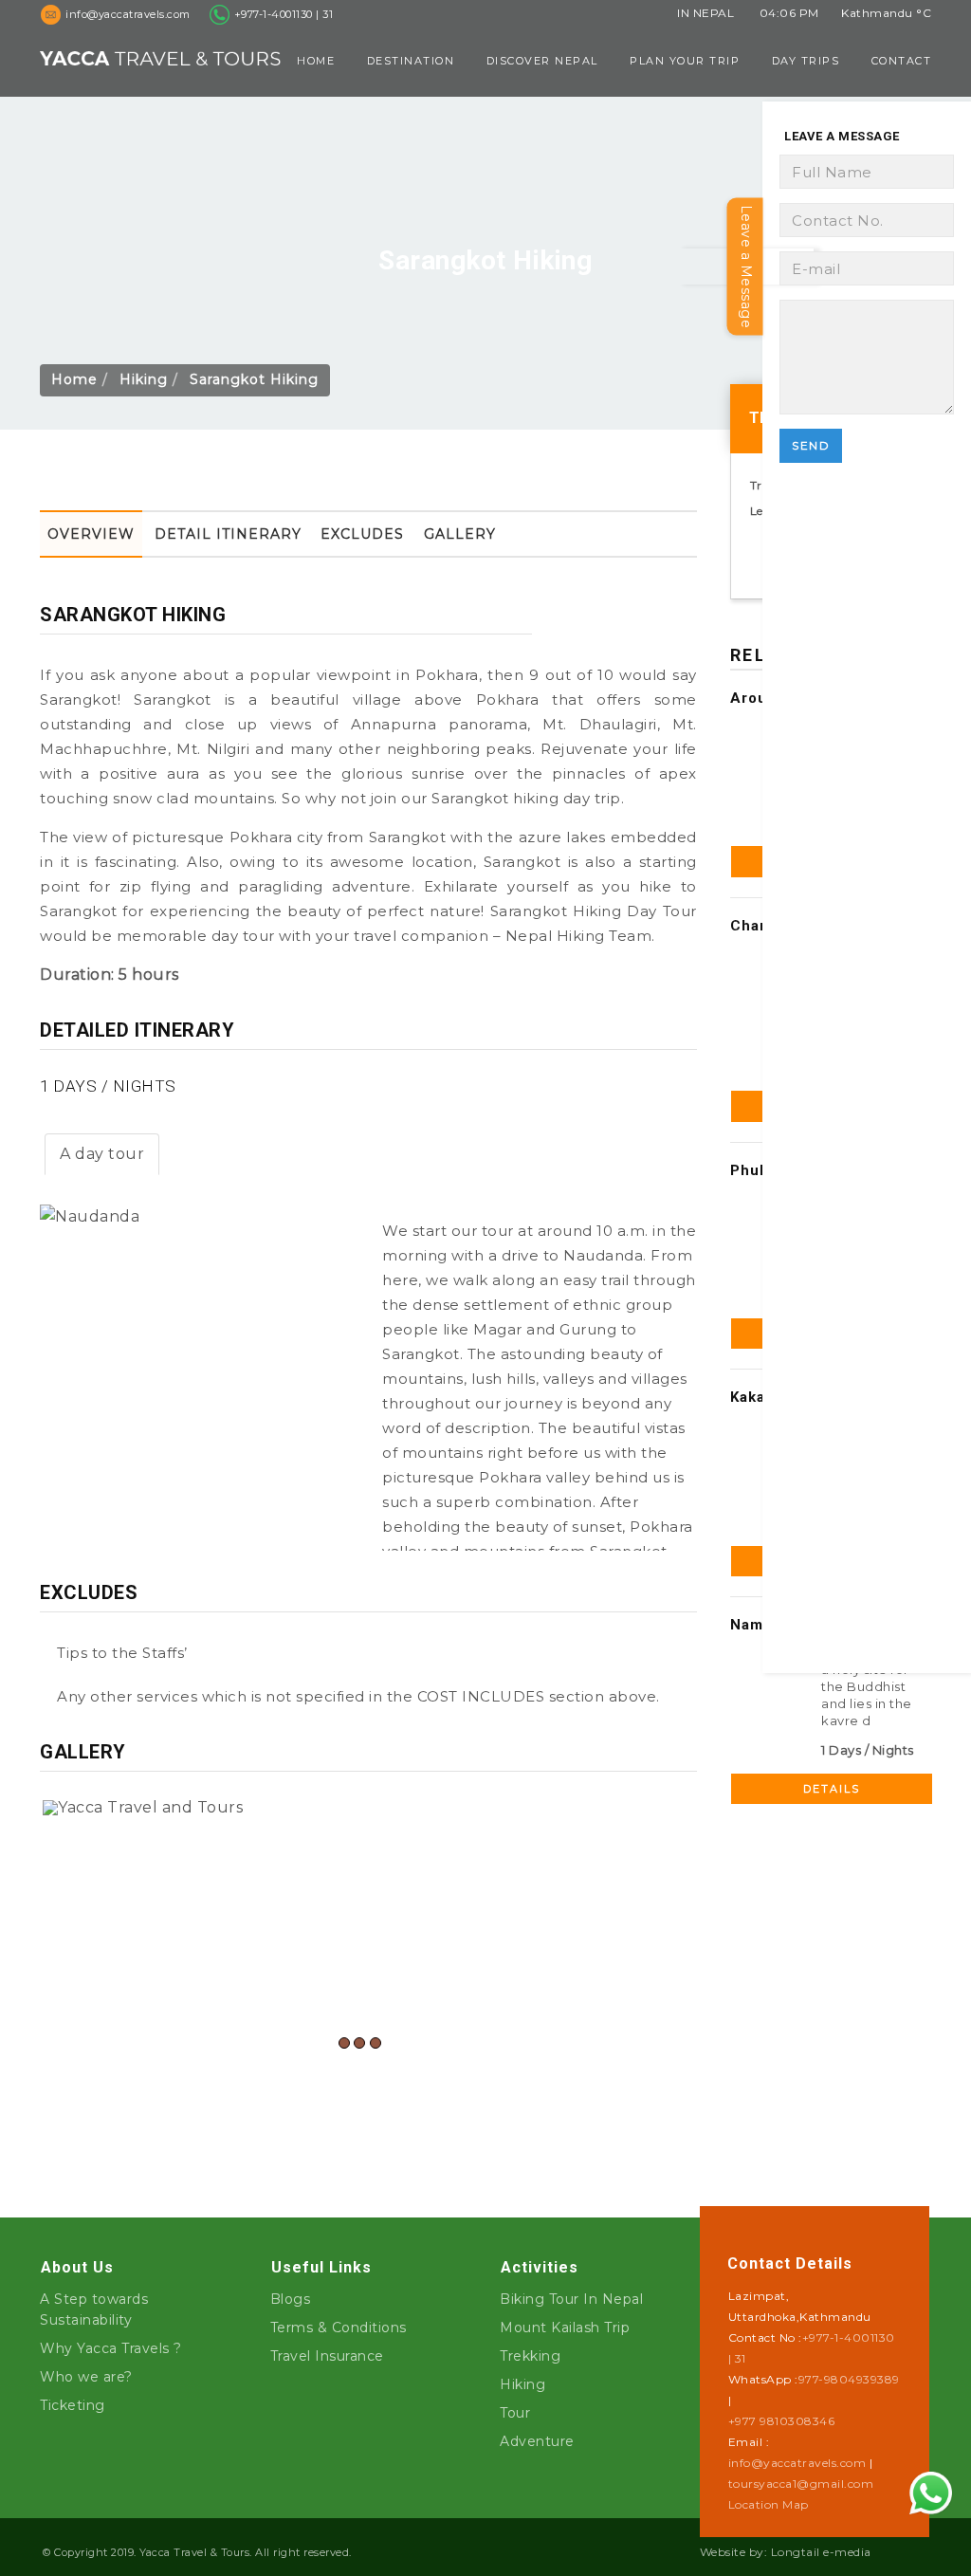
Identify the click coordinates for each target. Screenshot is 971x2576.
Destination (411, 61)
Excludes (362, 534)
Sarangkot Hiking (254, 379)
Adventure (537, 2441)
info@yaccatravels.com (797, 2463)
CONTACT (902, 61)
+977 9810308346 (782, 2421)
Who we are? (86, 2377)
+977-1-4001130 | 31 (284, 14)
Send (811, 445)
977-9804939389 (849, 2379)
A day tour (102, 1154)
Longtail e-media (821, 2552)
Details (832, 1789)
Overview (91, 534)
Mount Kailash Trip (565, 2328)
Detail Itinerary (228, 534)
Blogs (291, 2299)
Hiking (144, 379)
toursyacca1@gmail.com (801, 2484)
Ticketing (73, 2405)
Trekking (530, 2356)
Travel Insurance (327, 2356)
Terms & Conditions (339, 2328)
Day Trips (806, 61)
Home (316, 61)
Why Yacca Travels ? (111, 2348)
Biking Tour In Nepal (571, 2299)
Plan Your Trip (685, 61)
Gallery (460, 534)
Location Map (769, 2504)
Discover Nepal (542, 61)
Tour (515, 2413)
